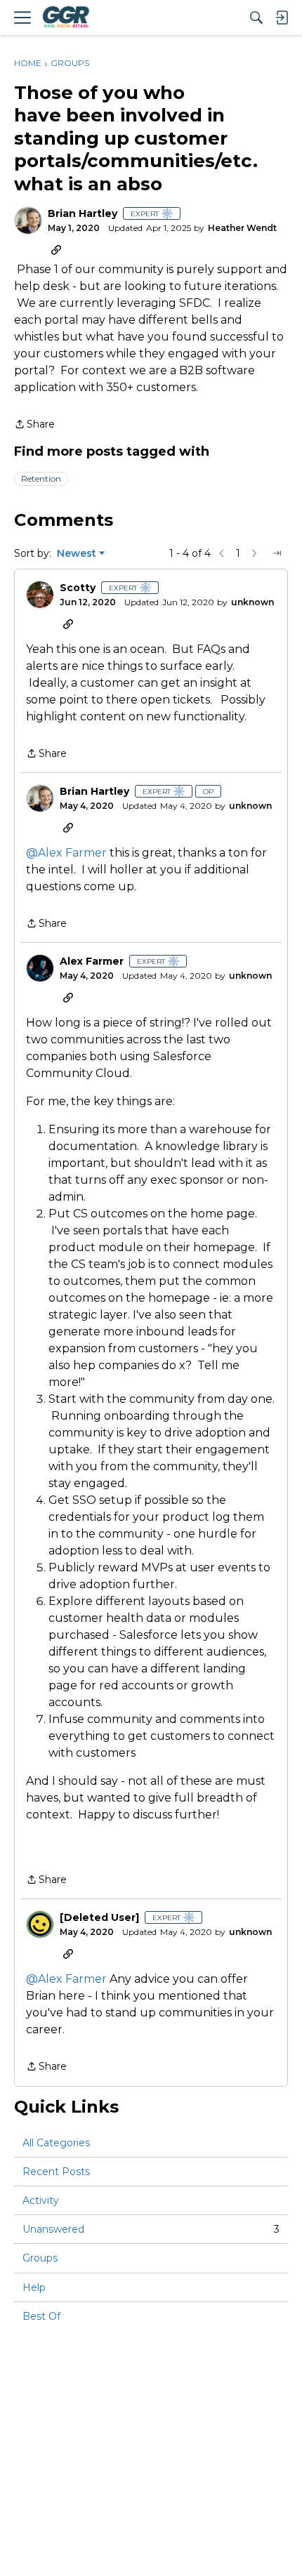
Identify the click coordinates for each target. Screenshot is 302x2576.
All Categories (56, 2143)
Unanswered (151, 2229)
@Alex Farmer (66, 853)
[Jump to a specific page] (277, 553)
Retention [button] (41, 478)
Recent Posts (56, 2172)
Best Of (41, 2316)
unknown (252, 602)
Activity (41, 2200)
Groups (40, 2258)
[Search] (256, 18)
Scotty (78, 588)
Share (34, 425)
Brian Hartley (83, 214)
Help (34, 2287)
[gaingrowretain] (65, 18)
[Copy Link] (56, 249)
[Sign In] (282, 18)
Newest (77, 554)
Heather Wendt (242, 228)
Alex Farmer (92, 962)
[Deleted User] (99, 1918)
